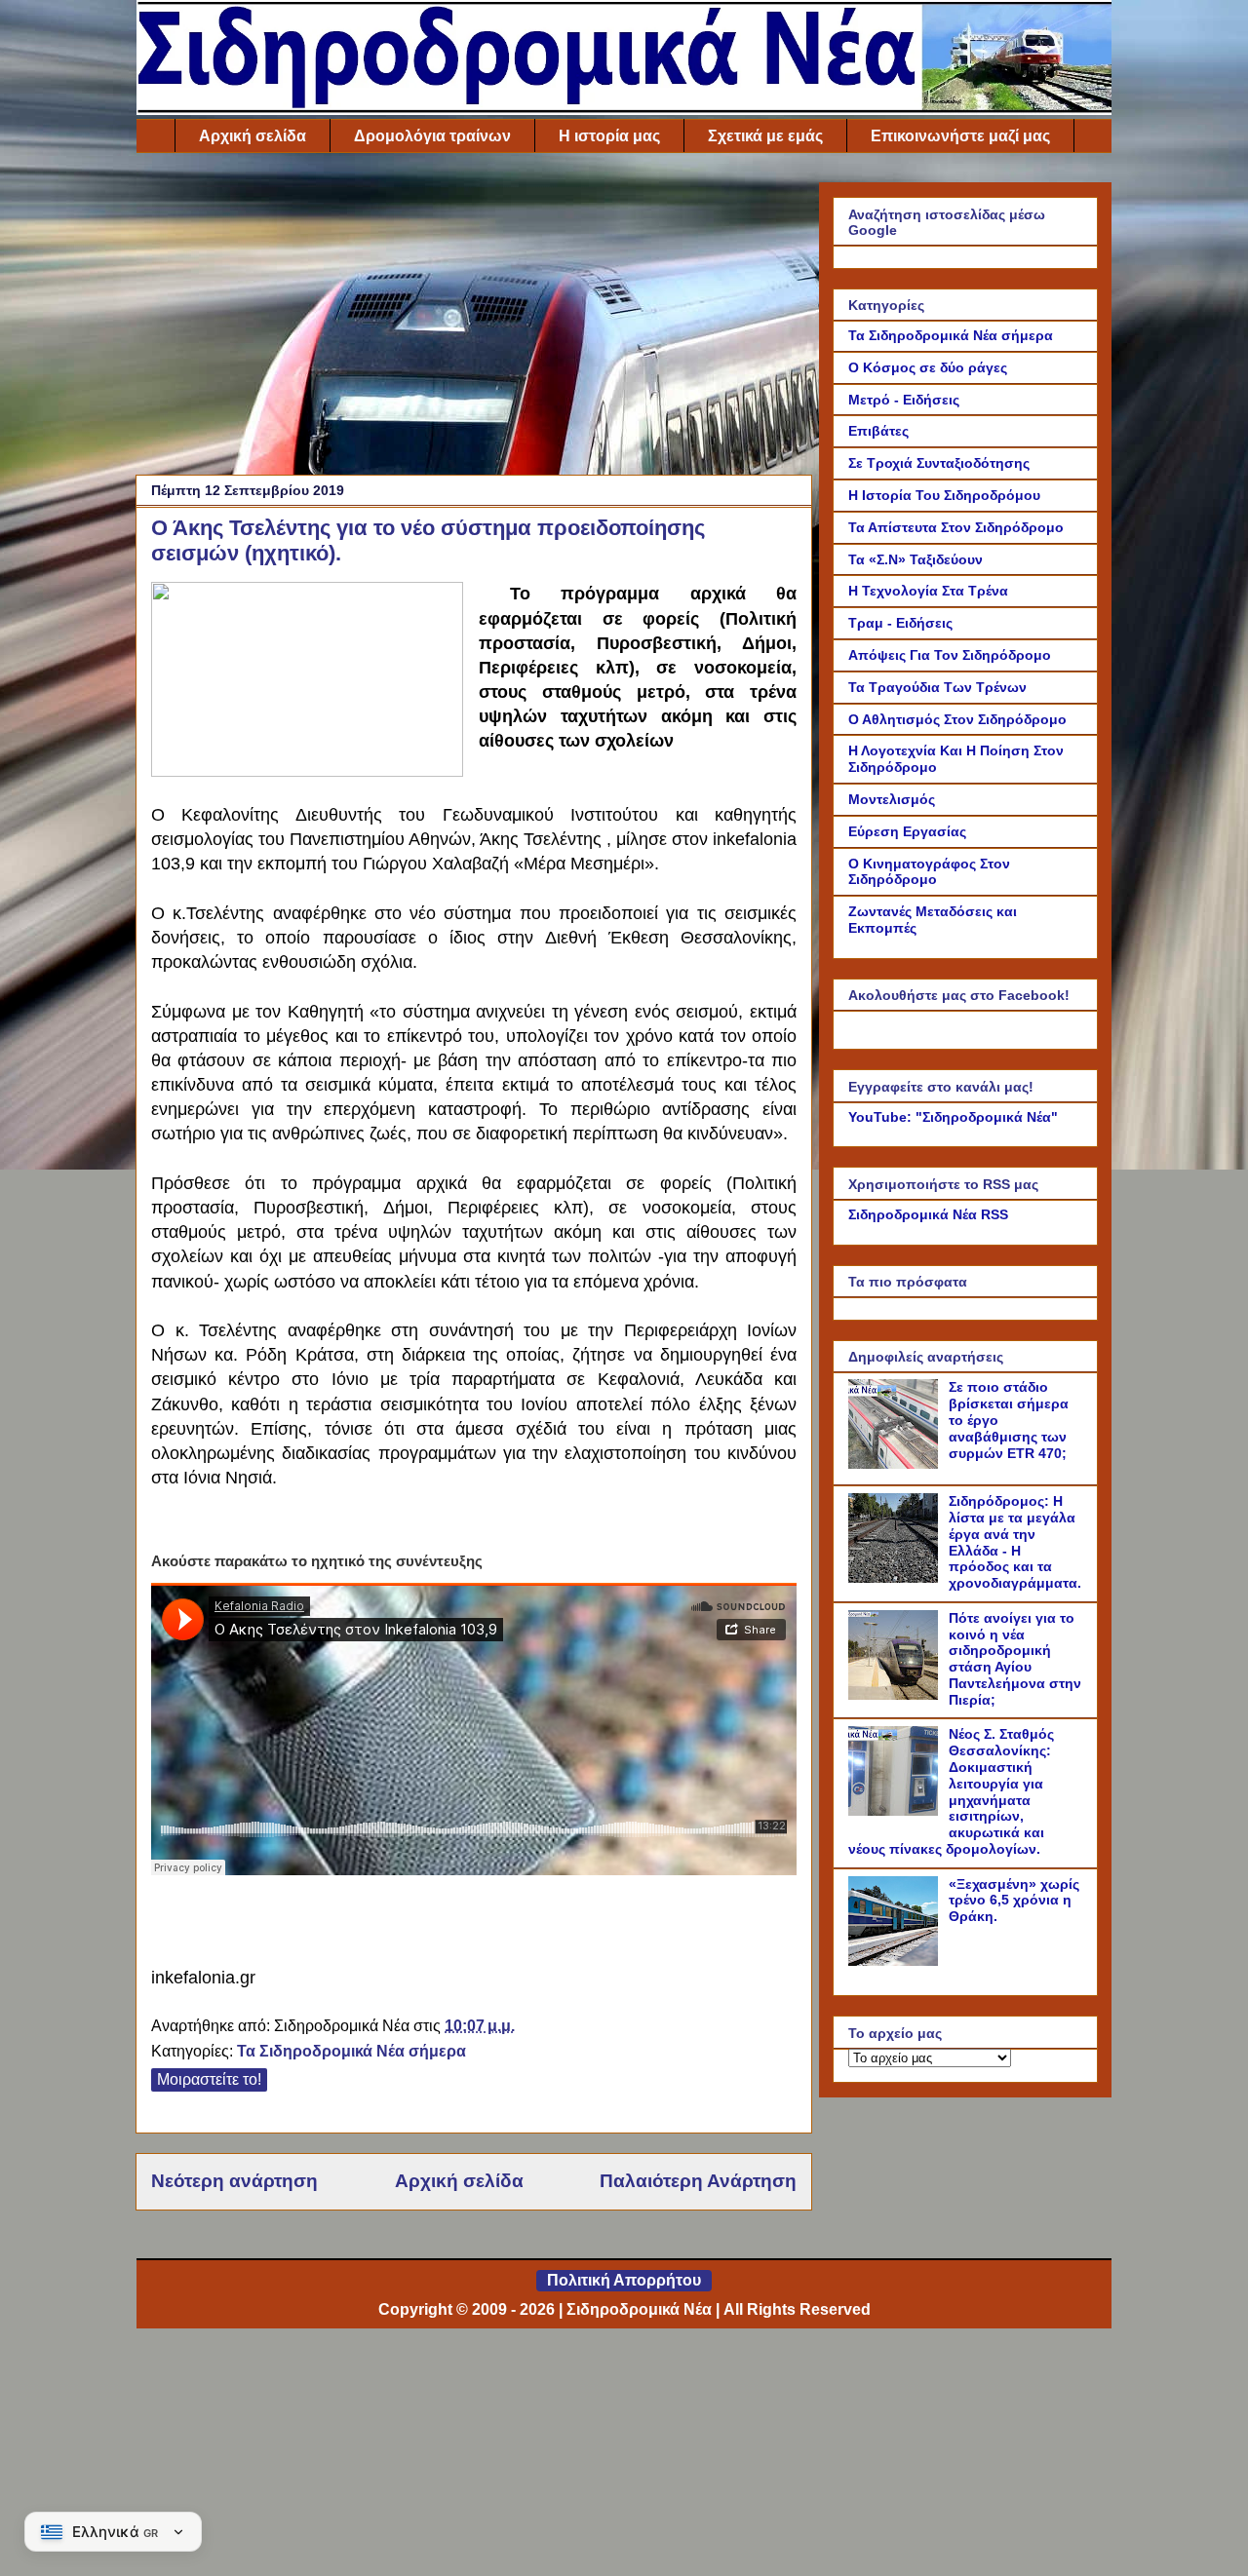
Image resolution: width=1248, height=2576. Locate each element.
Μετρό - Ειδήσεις (904, 400)
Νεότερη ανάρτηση (234, 2181)
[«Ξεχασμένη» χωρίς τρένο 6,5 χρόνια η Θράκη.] (896, 1961)
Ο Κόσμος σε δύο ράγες (928, 367)
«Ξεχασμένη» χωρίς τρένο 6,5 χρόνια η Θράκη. (1014, 1901)
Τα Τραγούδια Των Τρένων (937, 687)
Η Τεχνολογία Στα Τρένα (928, 591)
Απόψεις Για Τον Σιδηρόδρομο (950, 655)
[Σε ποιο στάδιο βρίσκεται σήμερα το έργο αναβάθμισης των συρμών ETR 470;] (896, 1464)
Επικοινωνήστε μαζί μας (960, 136)
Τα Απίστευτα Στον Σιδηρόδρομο (956, 527)
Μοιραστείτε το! (209, 2079)
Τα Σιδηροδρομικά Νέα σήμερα (351, 2051)
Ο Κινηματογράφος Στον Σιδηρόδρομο (929, 872)
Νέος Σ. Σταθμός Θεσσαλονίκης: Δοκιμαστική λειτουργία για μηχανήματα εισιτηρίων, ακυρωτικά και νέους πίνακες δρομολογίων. (951, 1791)
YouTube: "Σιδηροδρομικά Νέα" (953, 1117)
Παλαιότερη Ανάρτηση (698, 2181)
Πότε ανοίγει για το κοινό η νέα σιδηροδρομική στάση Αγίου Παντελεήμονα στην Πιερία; (1015, 1659)
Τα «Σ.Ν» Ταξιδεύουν (916, 559)
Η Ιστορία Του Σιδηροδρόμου (944, 495)
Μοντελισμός (892, 799)
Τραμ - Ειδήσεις (900, 623)
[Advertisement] (474, 319)
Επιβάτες (878, 431)
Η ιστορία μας (609, 136)
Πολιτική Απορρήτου (624, 2280)
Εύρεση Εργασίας (907, 831)
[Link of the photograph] (307, 682)
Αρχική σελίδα (253, 136)
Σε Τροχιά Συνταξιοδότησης (939, 463)
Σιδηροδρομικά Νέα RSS (928, 1214)
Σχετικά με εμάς (765, 136)
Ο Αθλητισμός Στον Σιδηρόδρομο (957, 719)
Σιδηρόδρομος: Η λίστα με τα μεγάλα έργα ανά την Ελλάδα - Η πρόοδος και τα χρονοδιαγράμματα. (1015, 1542)
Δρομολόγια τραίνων (432, 136)
